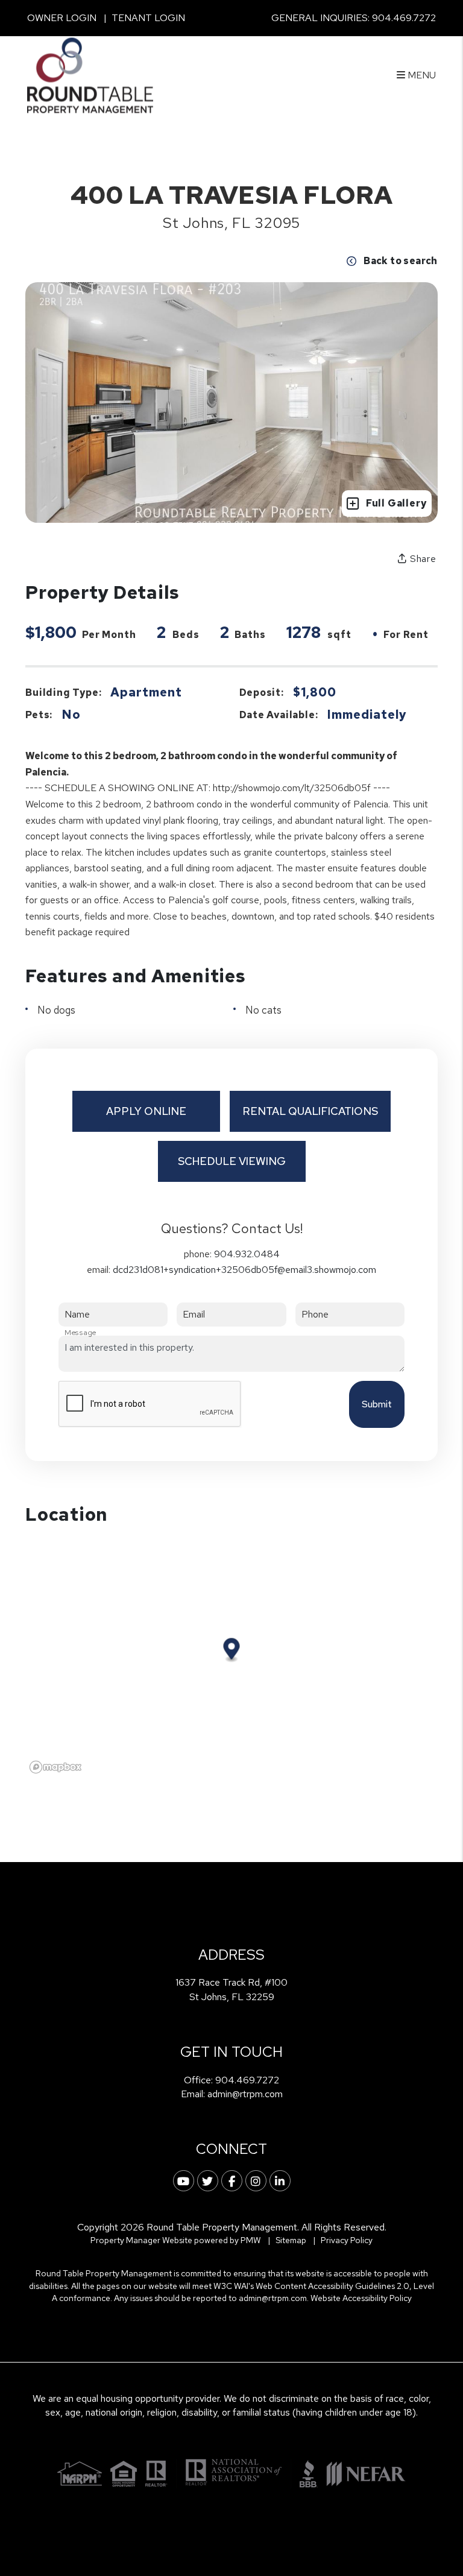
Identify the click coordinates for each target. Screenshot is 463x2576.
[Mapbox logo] (55, 1767)
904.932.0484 (247, 1254)
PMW (251, 2240)
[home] (90, 74)
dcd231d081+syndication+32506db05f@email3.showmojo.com (244, 1270)
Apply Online (146, 1111)
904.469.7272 (404, 18)
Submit (377, 1404)
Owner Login (62, 18)
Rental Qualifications (310, 1111)
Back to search (401, 261)
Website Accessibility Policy (361, 2298)
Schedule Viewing (232, 1161)
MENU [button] (420, 75)
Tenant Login (148, 18)
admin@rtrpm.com (245, 2094)
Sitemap (291, 2240)
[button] (184, 2181)
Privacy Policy (347, 2240)
